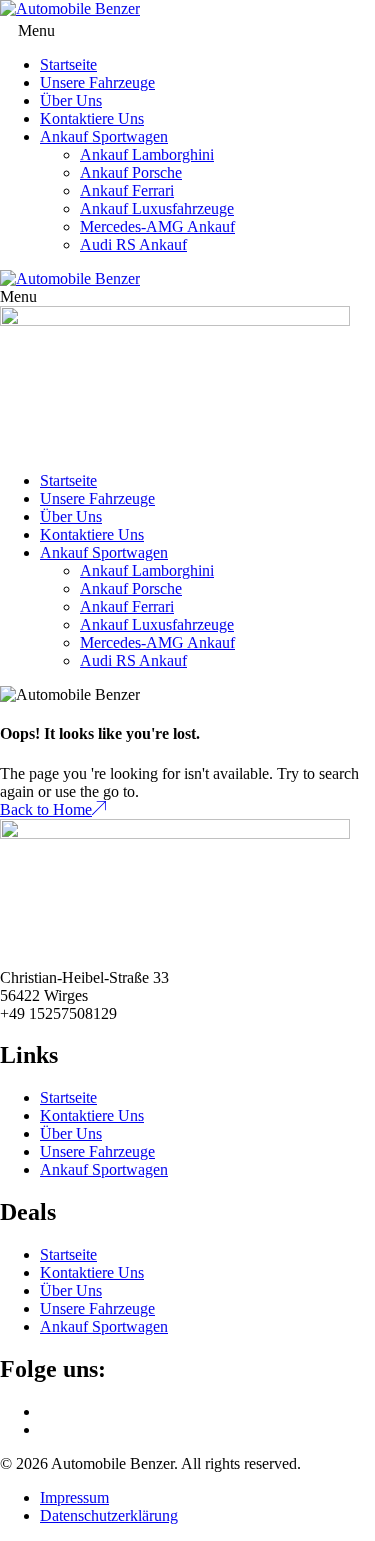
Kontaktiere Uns (92, 118)
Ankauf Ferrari (127, 190)
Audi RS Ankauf (133, 244)
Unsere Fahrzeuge (97, 82)
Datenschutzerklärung (109, 1515)
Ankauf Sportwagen (104, 136)
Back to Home (46, 809)
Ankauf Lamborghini (147, 154)
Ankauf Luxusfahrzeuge (157, 208)
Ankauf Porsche (131, 172)
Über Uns (71, 100)
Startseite (68, 64)
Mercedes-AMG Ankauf (157, 226)
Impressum (74, 1497)
